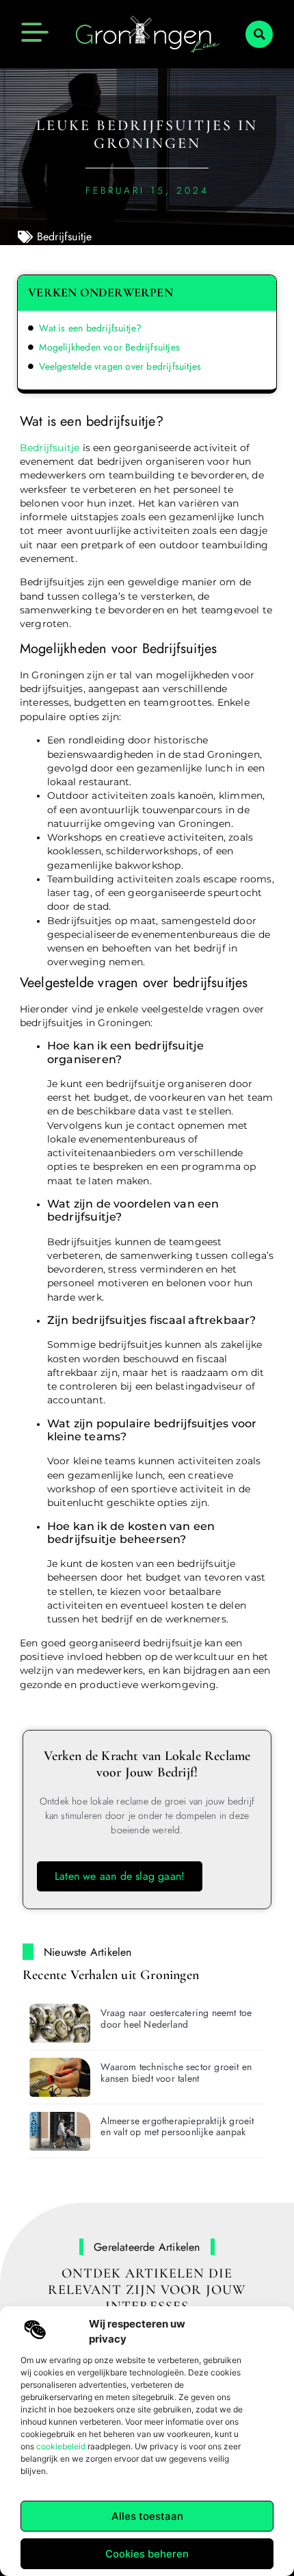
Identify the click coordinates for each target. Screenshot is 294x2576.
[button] (259, 34)
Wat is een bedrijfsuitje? (90, 328)
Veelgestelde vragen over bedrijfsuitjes (120, 366)
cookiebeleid (61, 2446)
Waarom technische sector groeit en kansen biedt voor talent (176, 2073)
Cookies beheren (147, 2554)
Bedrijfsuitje (65, 237)
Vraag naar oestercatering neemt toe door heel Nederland (176, 2018)
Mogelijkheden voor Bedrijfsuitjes (109, 347)
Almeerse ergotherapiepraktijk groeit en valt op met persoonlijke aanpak (177, 2127)
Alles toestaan (147, 2516)
